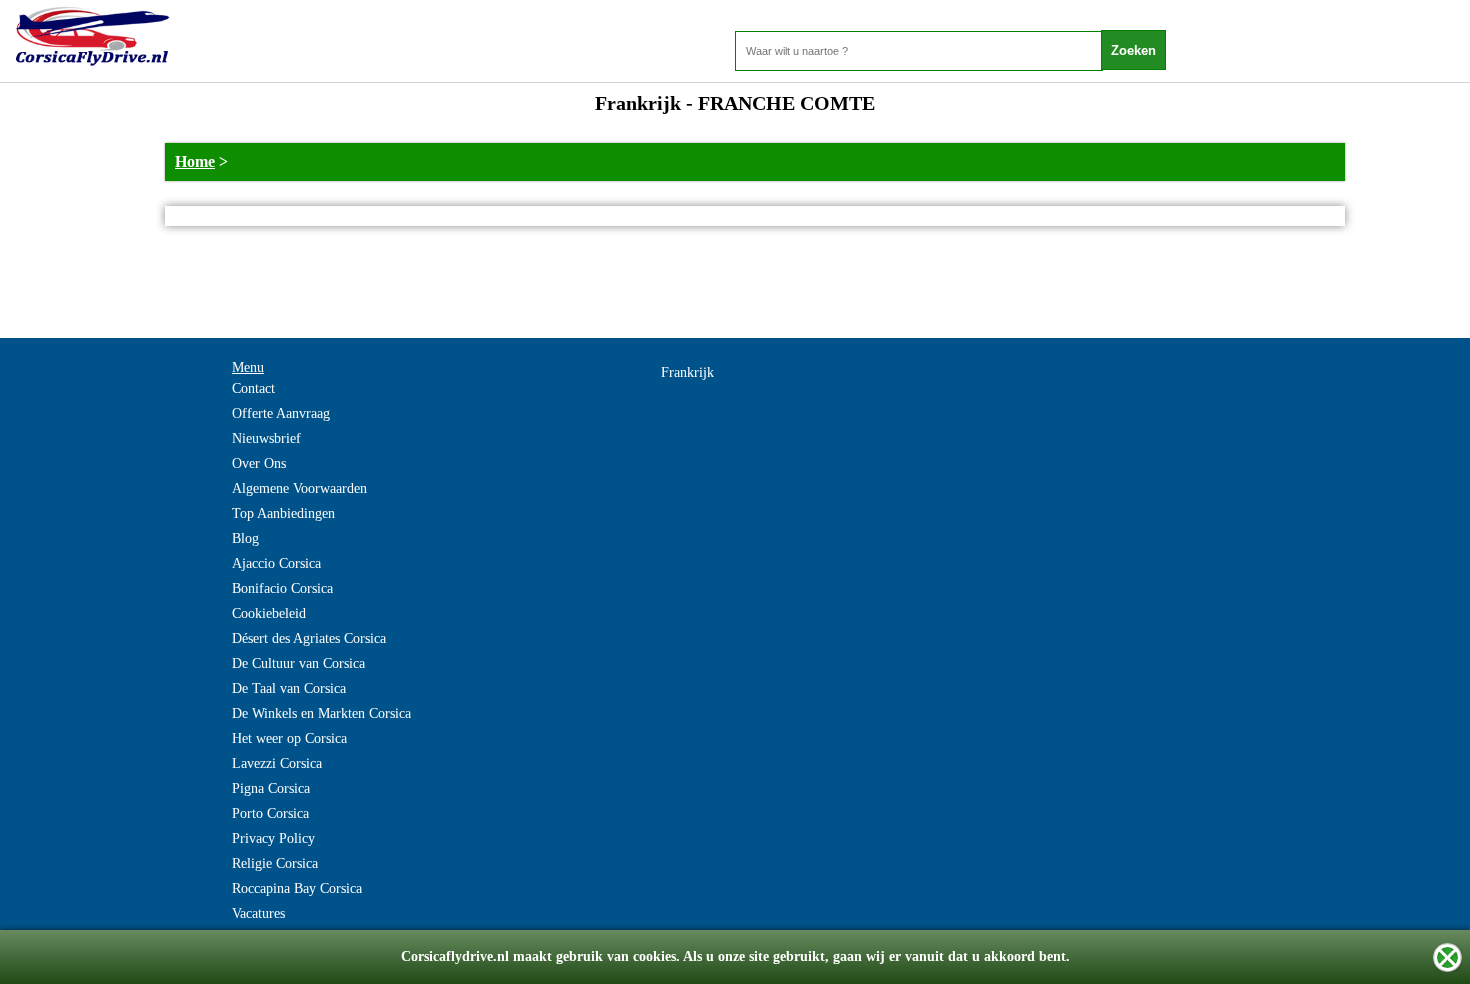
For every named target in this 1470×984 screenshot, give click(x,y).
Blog (245, 538)
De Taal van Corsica (289, 688)
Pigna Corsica (271, 788)
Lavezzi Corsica (277, 763)
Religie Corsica (275, 863)
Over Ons (259, 463)
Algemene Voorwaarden (299, 488)
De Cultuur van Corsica (298, 663)
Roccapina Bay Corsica (297, 888)
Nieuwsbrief (266, 438)
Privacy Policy (273, 838)
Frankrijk (687, 372)
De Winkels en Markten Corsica (321, 713)
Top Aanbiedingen (283, 513)
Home (195, 161)
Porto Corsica (270, 813)
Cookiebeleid (269, 613)
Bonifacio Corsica (282, 588)
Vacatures (258, 913)
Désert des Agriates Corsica (309, 638)
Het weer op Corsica (289, 738)
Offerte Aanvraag (281, 413)
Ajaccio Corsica (276, 563)
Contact (253, 388)
